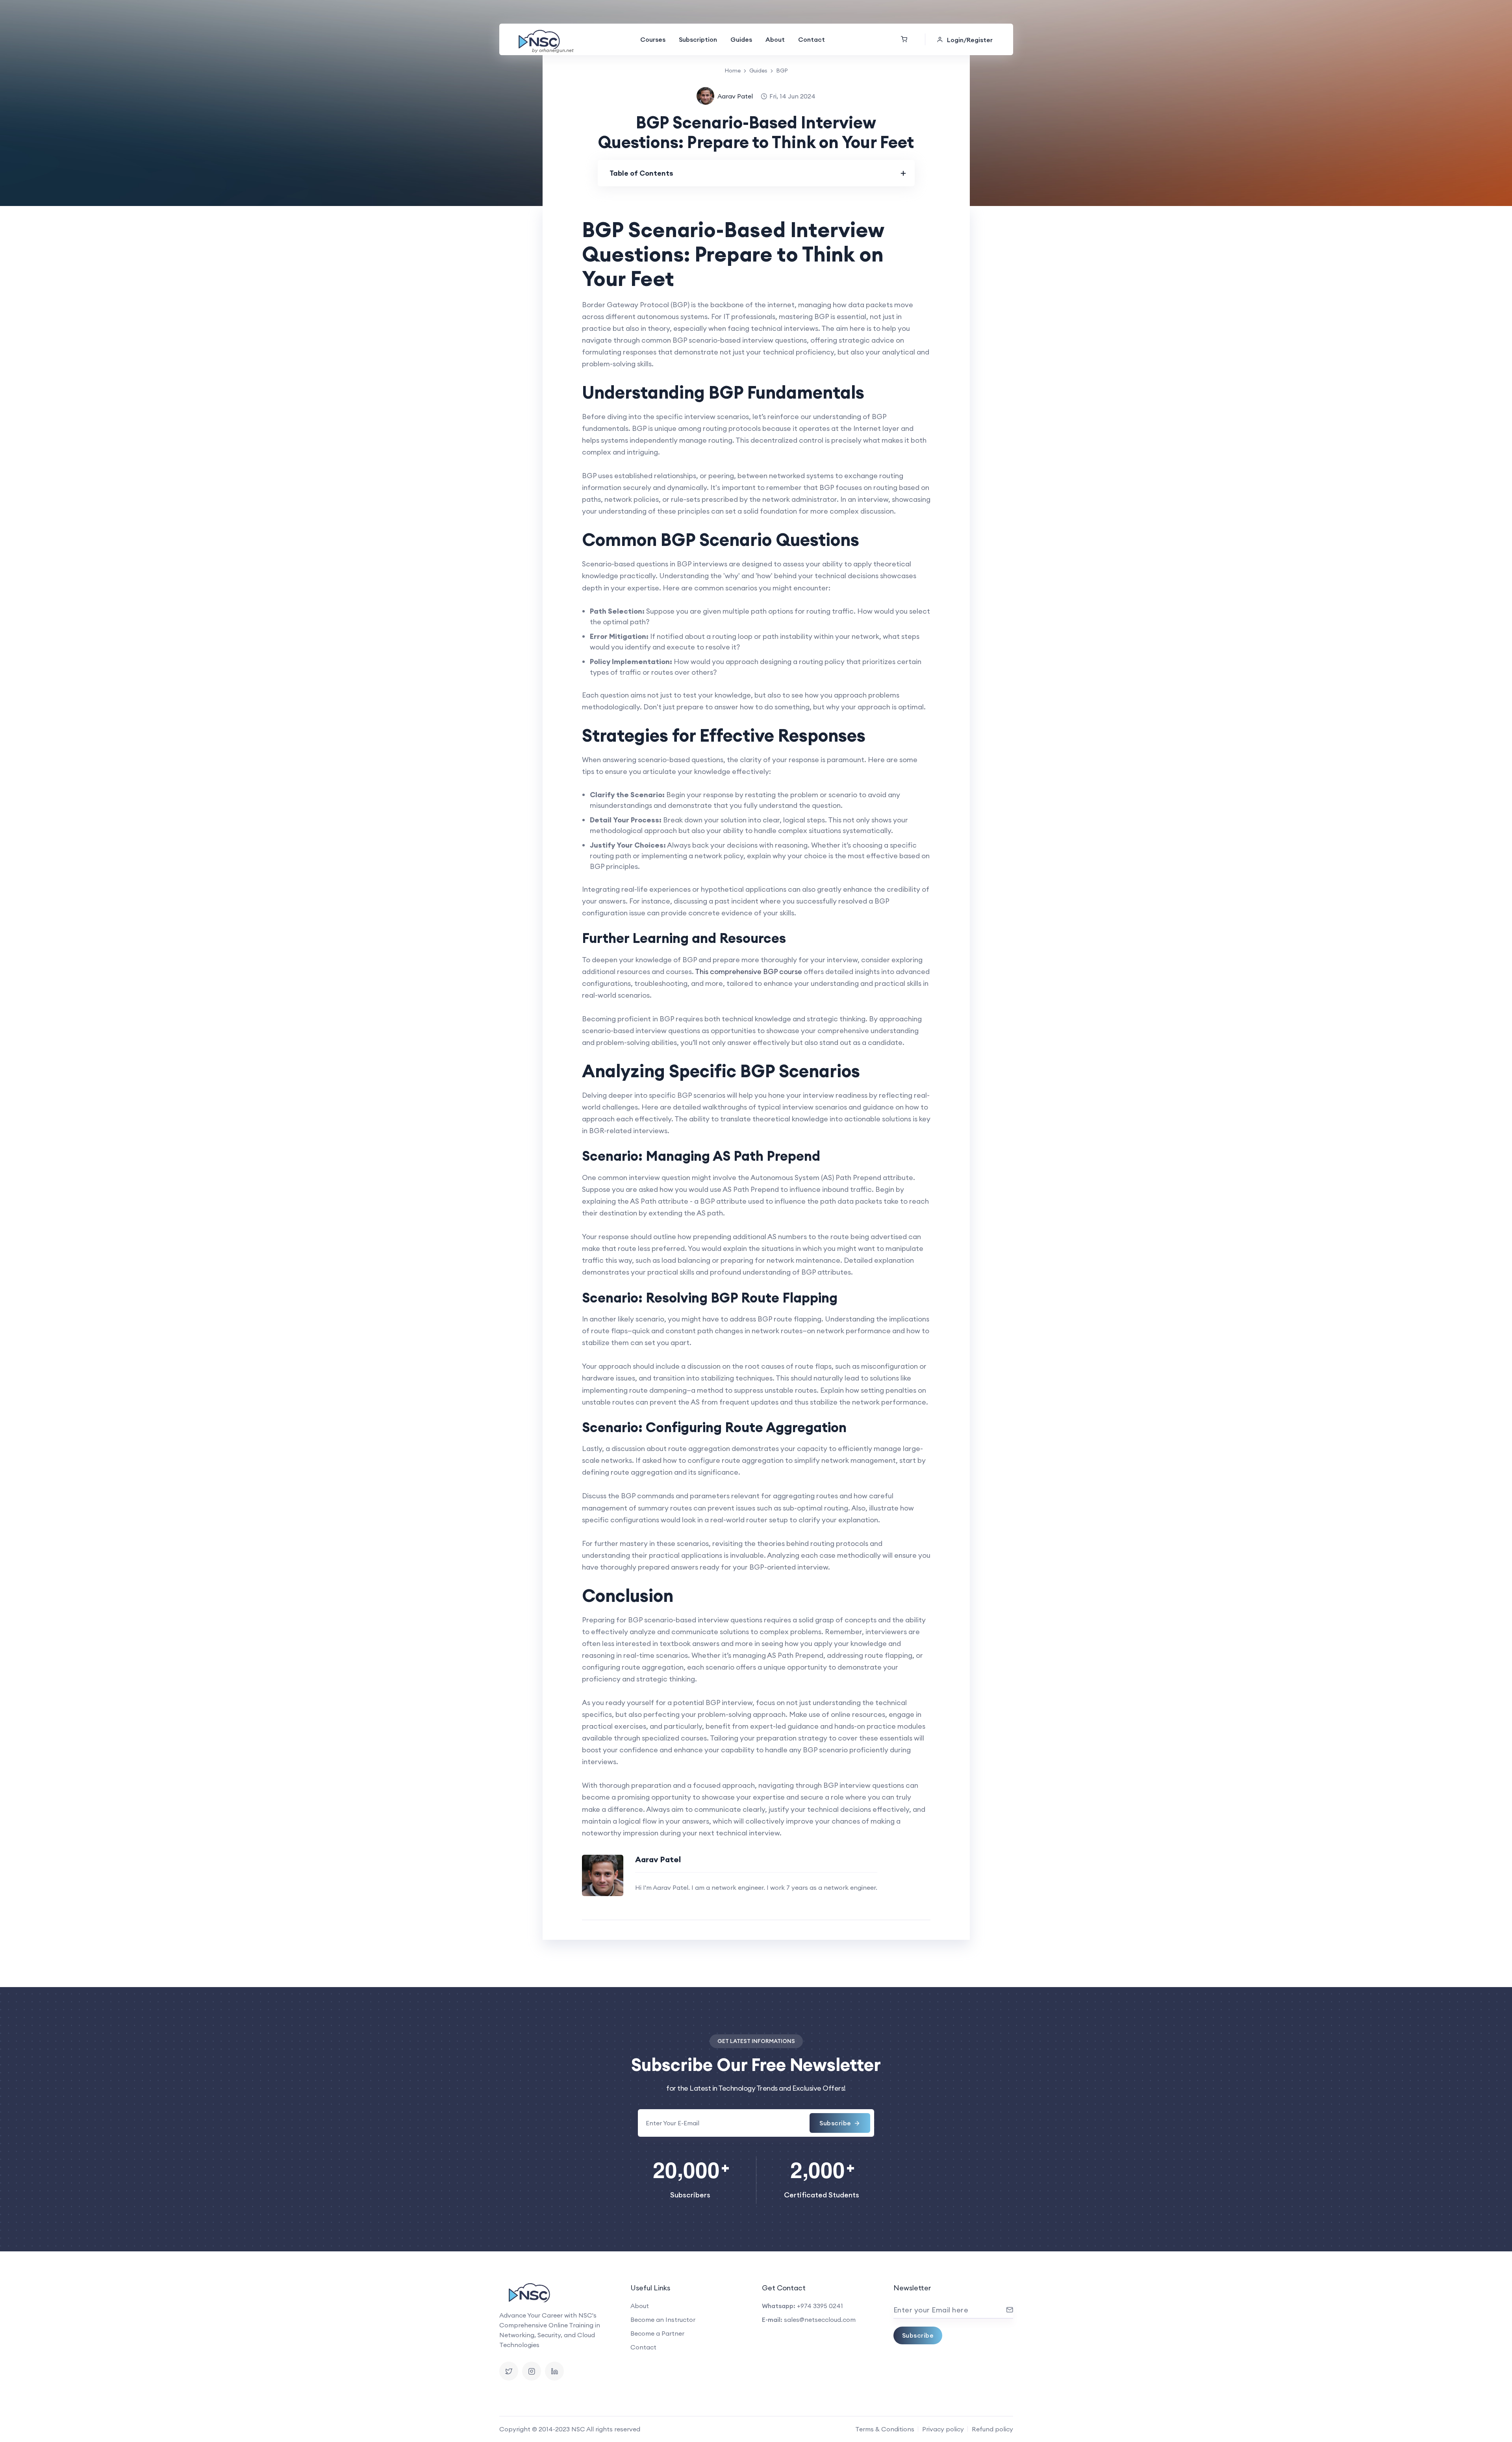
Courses (653, 39)
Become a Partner (657, 2333)
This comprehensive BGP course (749, 971)
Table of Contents (641, 173)
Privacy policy (943, 2429)
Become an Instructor (663, 2320)
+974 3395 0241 (820, 2306)
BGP (782, 71)
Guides (741, 39)
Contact (812, 39)
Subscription (698, 39)
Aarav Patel (735, 96)
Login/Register (970, 40)
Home (733, 71)
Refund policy (992, 2429)
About (775, 39)
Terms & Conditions (885, 2429)
